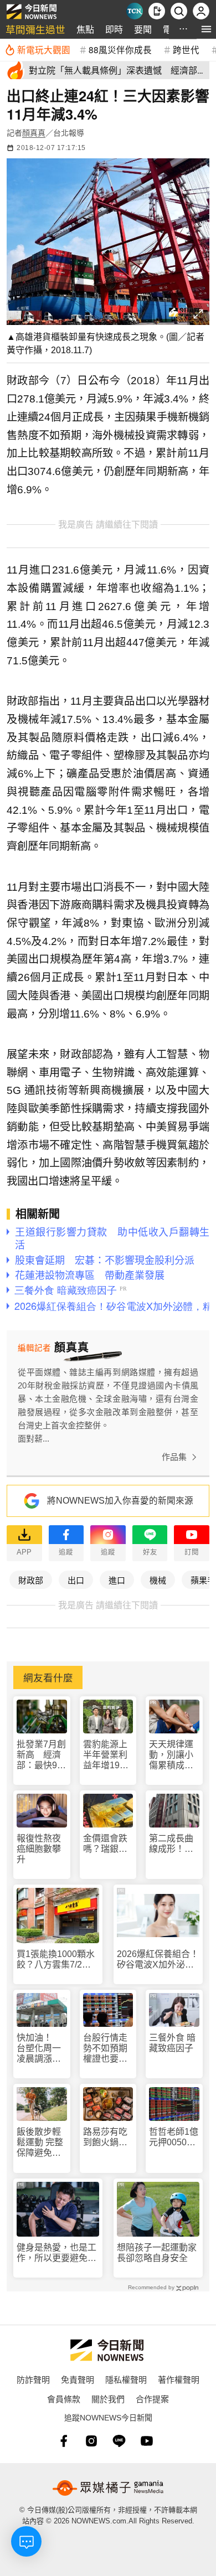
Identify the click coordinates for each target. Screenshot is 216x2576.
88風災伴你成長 (120, 49)
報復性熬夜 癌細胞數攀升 (39, 1849)
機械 (158, 1580)
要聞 (143, 29)
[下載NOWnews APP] (157, 11)
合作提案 (152, 2399)
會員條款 (64, 2399)
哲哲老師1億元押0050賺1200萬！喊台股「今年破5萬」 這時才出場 (174, 2137)
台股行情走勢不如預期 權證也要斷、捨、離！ (108, 2049)
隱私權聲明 (126, 2379)
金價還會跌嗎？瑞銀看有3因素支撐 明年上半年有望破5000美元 (108, 1844)
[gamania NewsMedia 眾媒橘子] (108, 2488)
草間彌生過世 (35, 29)
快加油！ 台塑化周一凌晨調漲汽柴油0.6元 (39, 2049)
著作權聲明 (179, 2379)
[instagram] (91, 2441)
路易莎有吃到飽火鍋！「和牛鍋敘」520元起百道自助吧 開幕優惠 (107, 2137)
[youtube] (147, 2441)
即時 (114, 29)
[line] (119, 2441)
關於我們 (108, 2399)
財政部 (31, 1580)
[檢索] (179, 11)
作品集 (174, 1457)
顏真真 (34, 133)
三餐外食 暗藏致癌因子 (172, 2043)
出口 (76, 1580)
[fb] (64, 2441)
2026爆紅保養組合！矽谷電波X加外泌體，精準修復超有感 (158, 1960)
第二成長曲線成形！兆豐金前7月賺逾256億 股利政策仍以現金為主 (174, 1844)
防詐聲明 (33, 2379)
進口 (117, 1580)
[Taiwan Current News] (135, 11)
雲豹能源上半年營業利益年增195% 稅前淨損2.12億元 (108, 1755)
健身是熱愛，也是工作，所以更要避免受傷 (56, 2253)
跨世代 (186, 49)
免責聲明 (78, 2379)
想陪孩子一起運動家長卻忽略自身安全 (157, 2253)
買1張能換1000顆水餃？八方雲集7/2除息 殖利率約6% (56, 1960)
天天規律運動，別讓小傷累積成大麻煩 (171, 1755)
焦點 (85, 29)
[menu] (206, 29)
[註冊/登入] (201, 11)
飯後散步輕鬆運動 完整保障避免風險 (40, 2143)
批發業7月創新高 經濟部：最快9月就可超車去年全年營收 (41, 1755)
